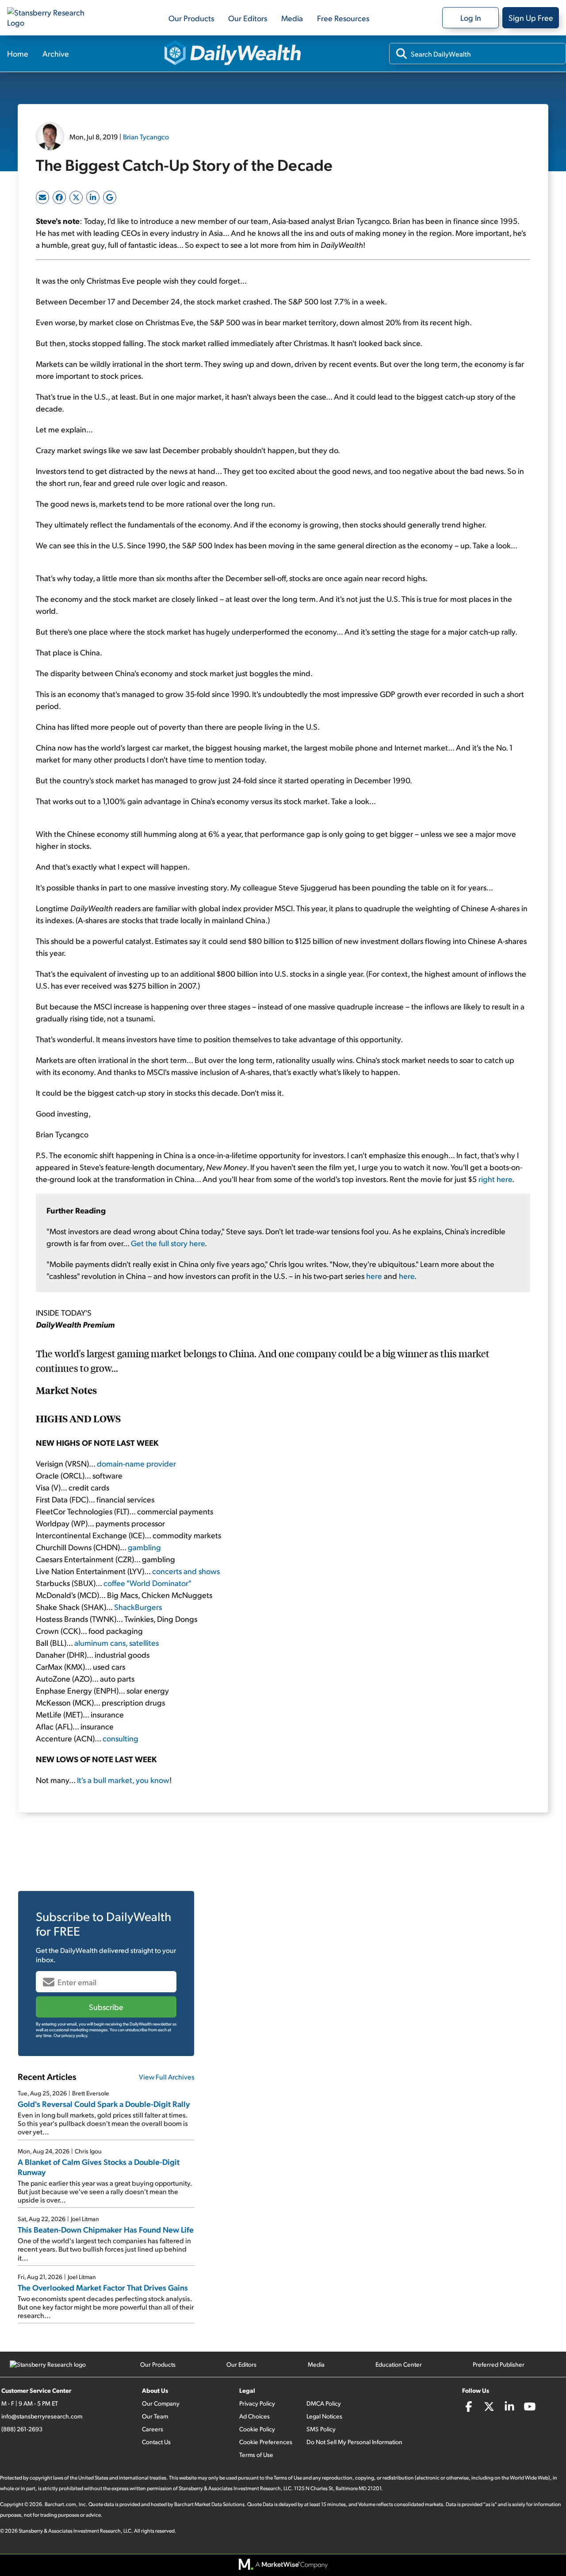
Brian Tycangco (146, 137)
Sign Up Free (531, 17)
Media (292, 18)
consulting (120, 1738)
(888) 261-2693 (22, 2429)
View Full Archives (167, 2077)
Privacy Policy (257, 2403)
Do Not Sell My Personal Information (354, 2442)
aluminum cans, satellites (117, 1642)
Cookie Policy (257, 2429)
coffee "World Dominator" (147, 1583)
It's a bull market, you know (123, 1780)
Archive (56, 53)
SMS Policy (321, 2429)
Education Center (399, 2364)
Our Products (191, 18)
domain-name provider (136, 1463)
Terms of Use (256, 2455)
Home (18, 53)
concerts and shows (186, 1571)
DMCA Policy (324, 2403)
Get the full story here (168, 1243)
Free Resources (343, 18)
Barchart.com (60, 2504)
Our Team (155, 2416)
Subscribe (106, 2007)
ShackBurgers (138, 1607)
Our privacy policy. (71, 2035)
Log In (471, 17)
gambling (144, 1547)
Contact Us (156, 2442)
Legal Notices (324, 2416)
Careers (153, 2429)
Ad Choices (254, 2416)
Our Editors (248, 18)
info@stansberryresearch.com (42, 2416)
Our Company (161, 2403)
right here (495, 1179)
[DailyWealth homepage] (233, 54)
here (374, 1276)
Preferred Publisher (499, 2364)
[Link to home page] (51, 18)
